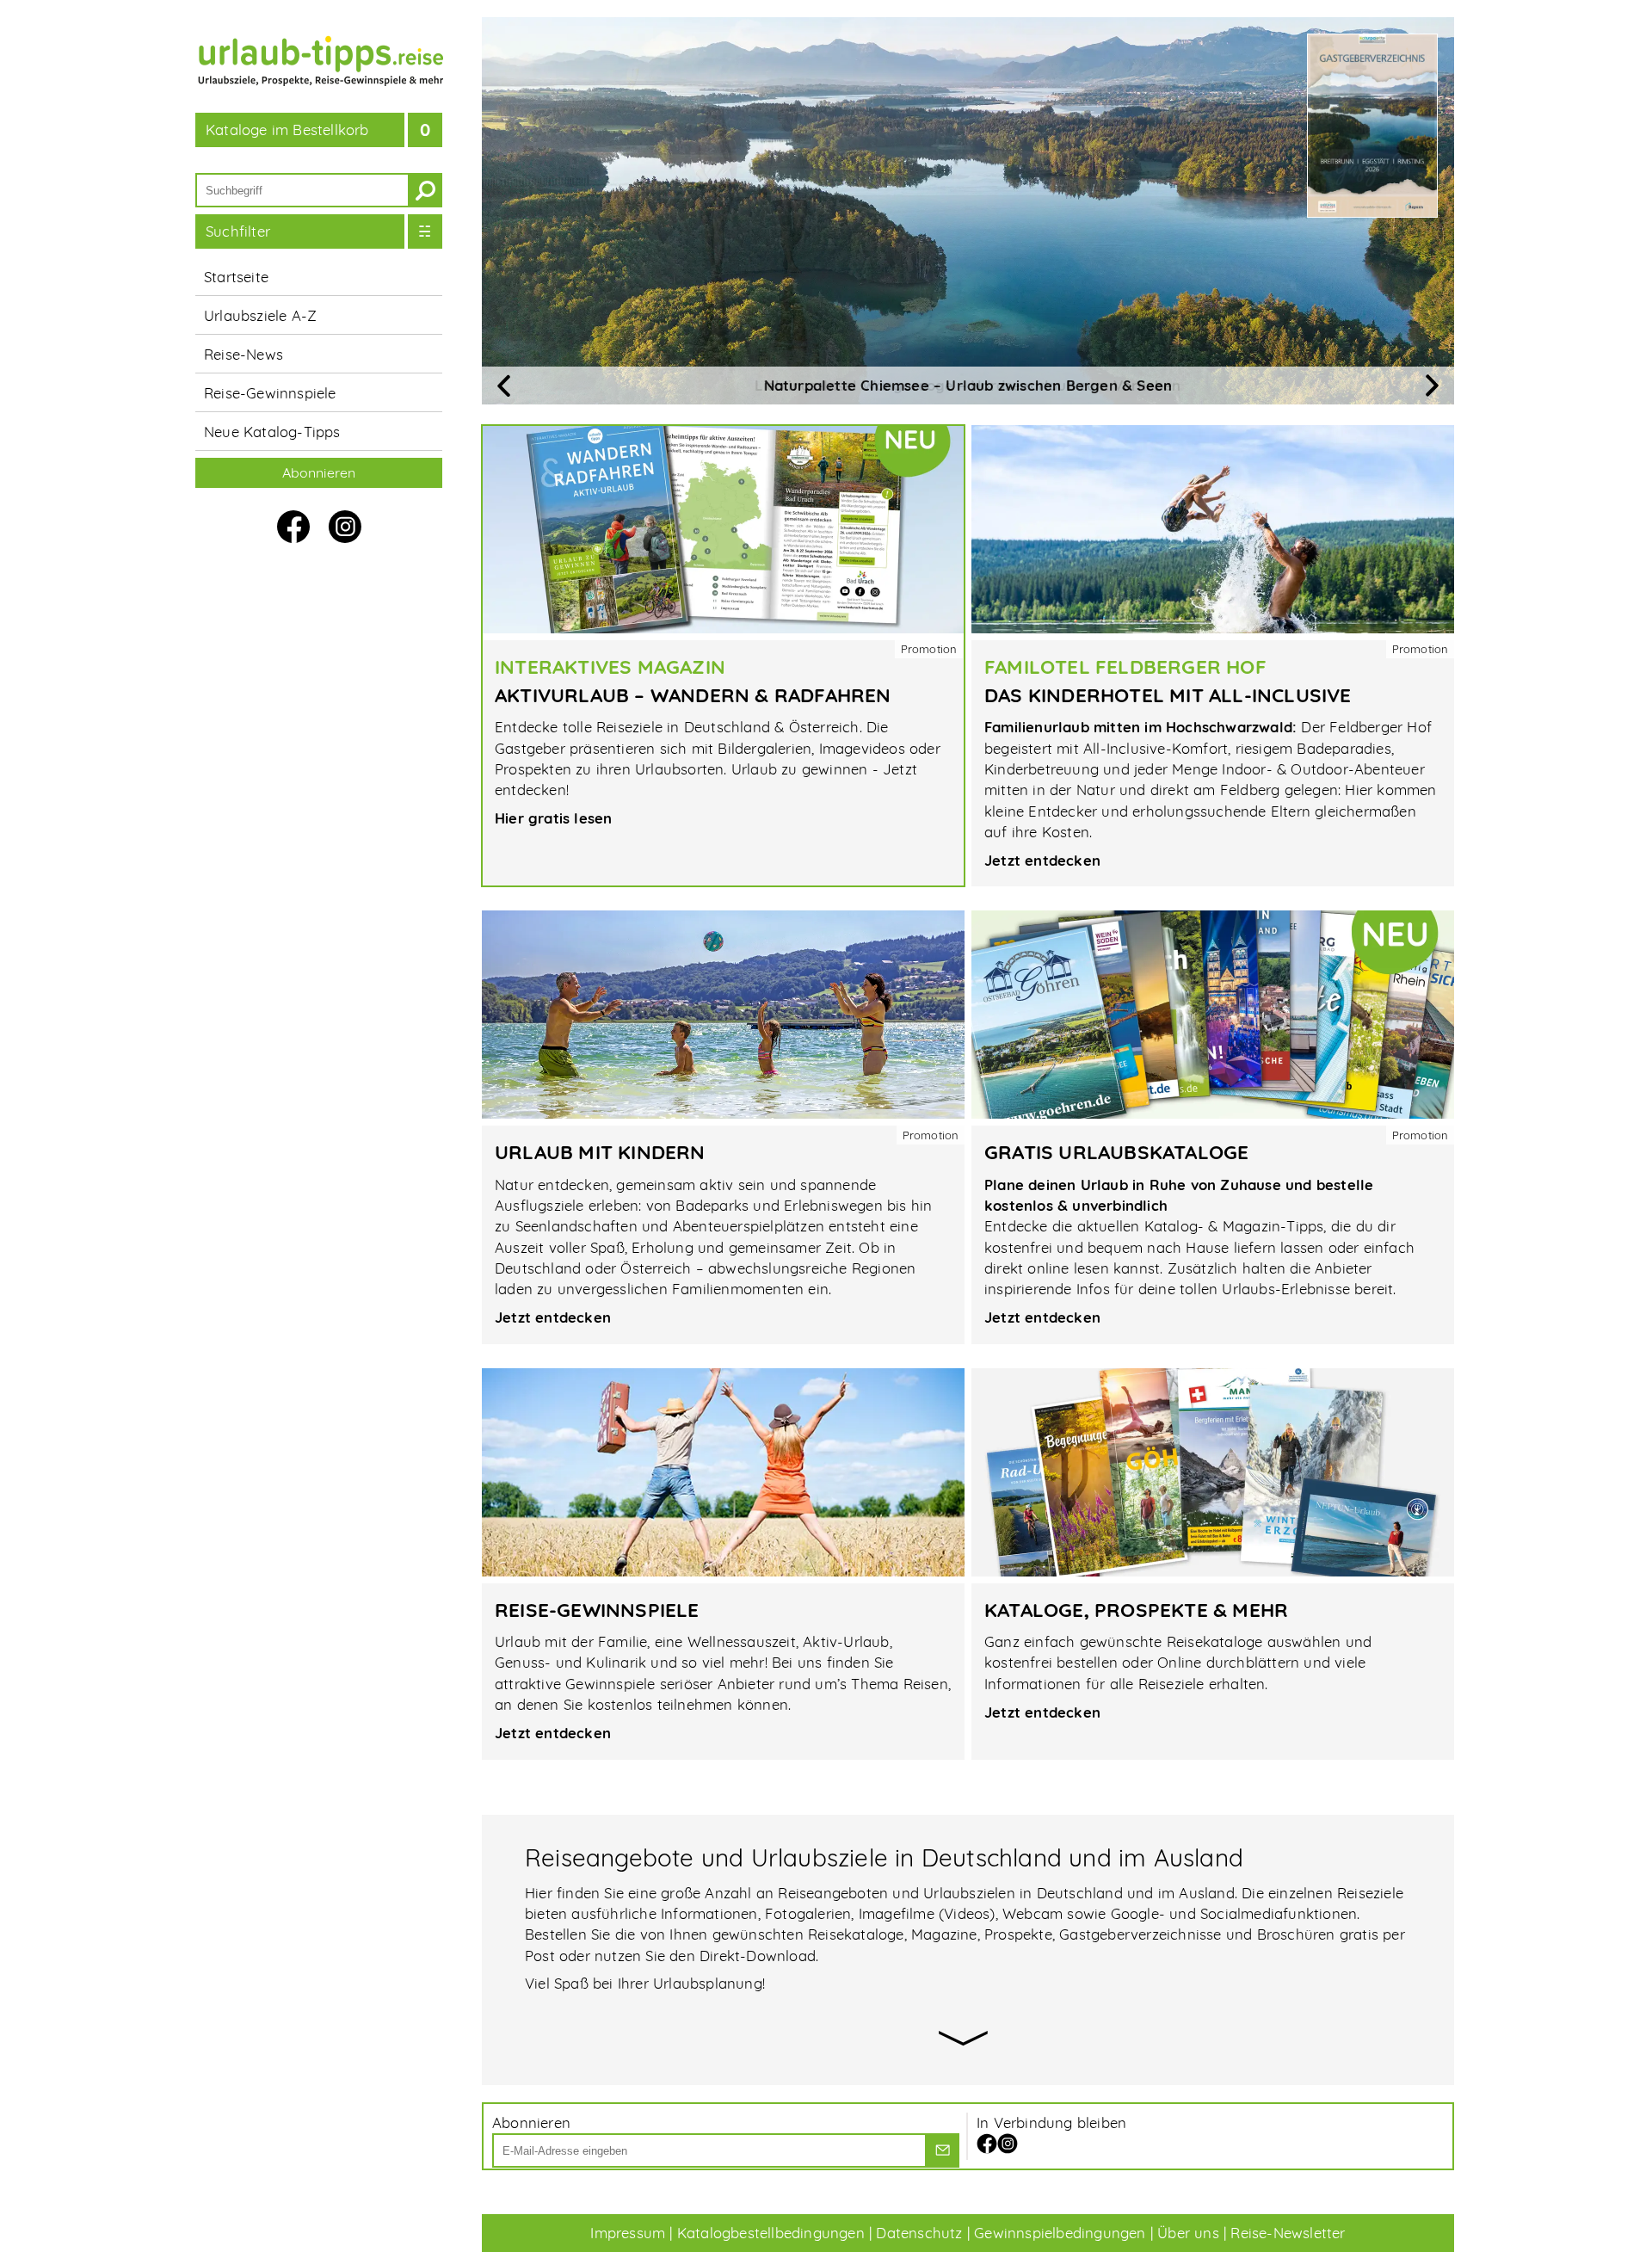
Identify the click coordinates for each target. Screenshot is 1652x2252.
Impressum (628, 2233)
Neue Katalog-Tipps (272, 432)
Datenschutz (919, 2233)
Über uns (1188, 2233)
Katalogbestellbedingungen (771, 2233)
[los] (942, 2150)
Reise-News (243, 354)
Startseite (236, 277)
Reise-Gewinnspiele (270, 393)
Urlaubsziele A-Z (260, 315)
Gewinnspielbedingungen (1060, 2233)
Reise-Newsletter (1288, 2233)
